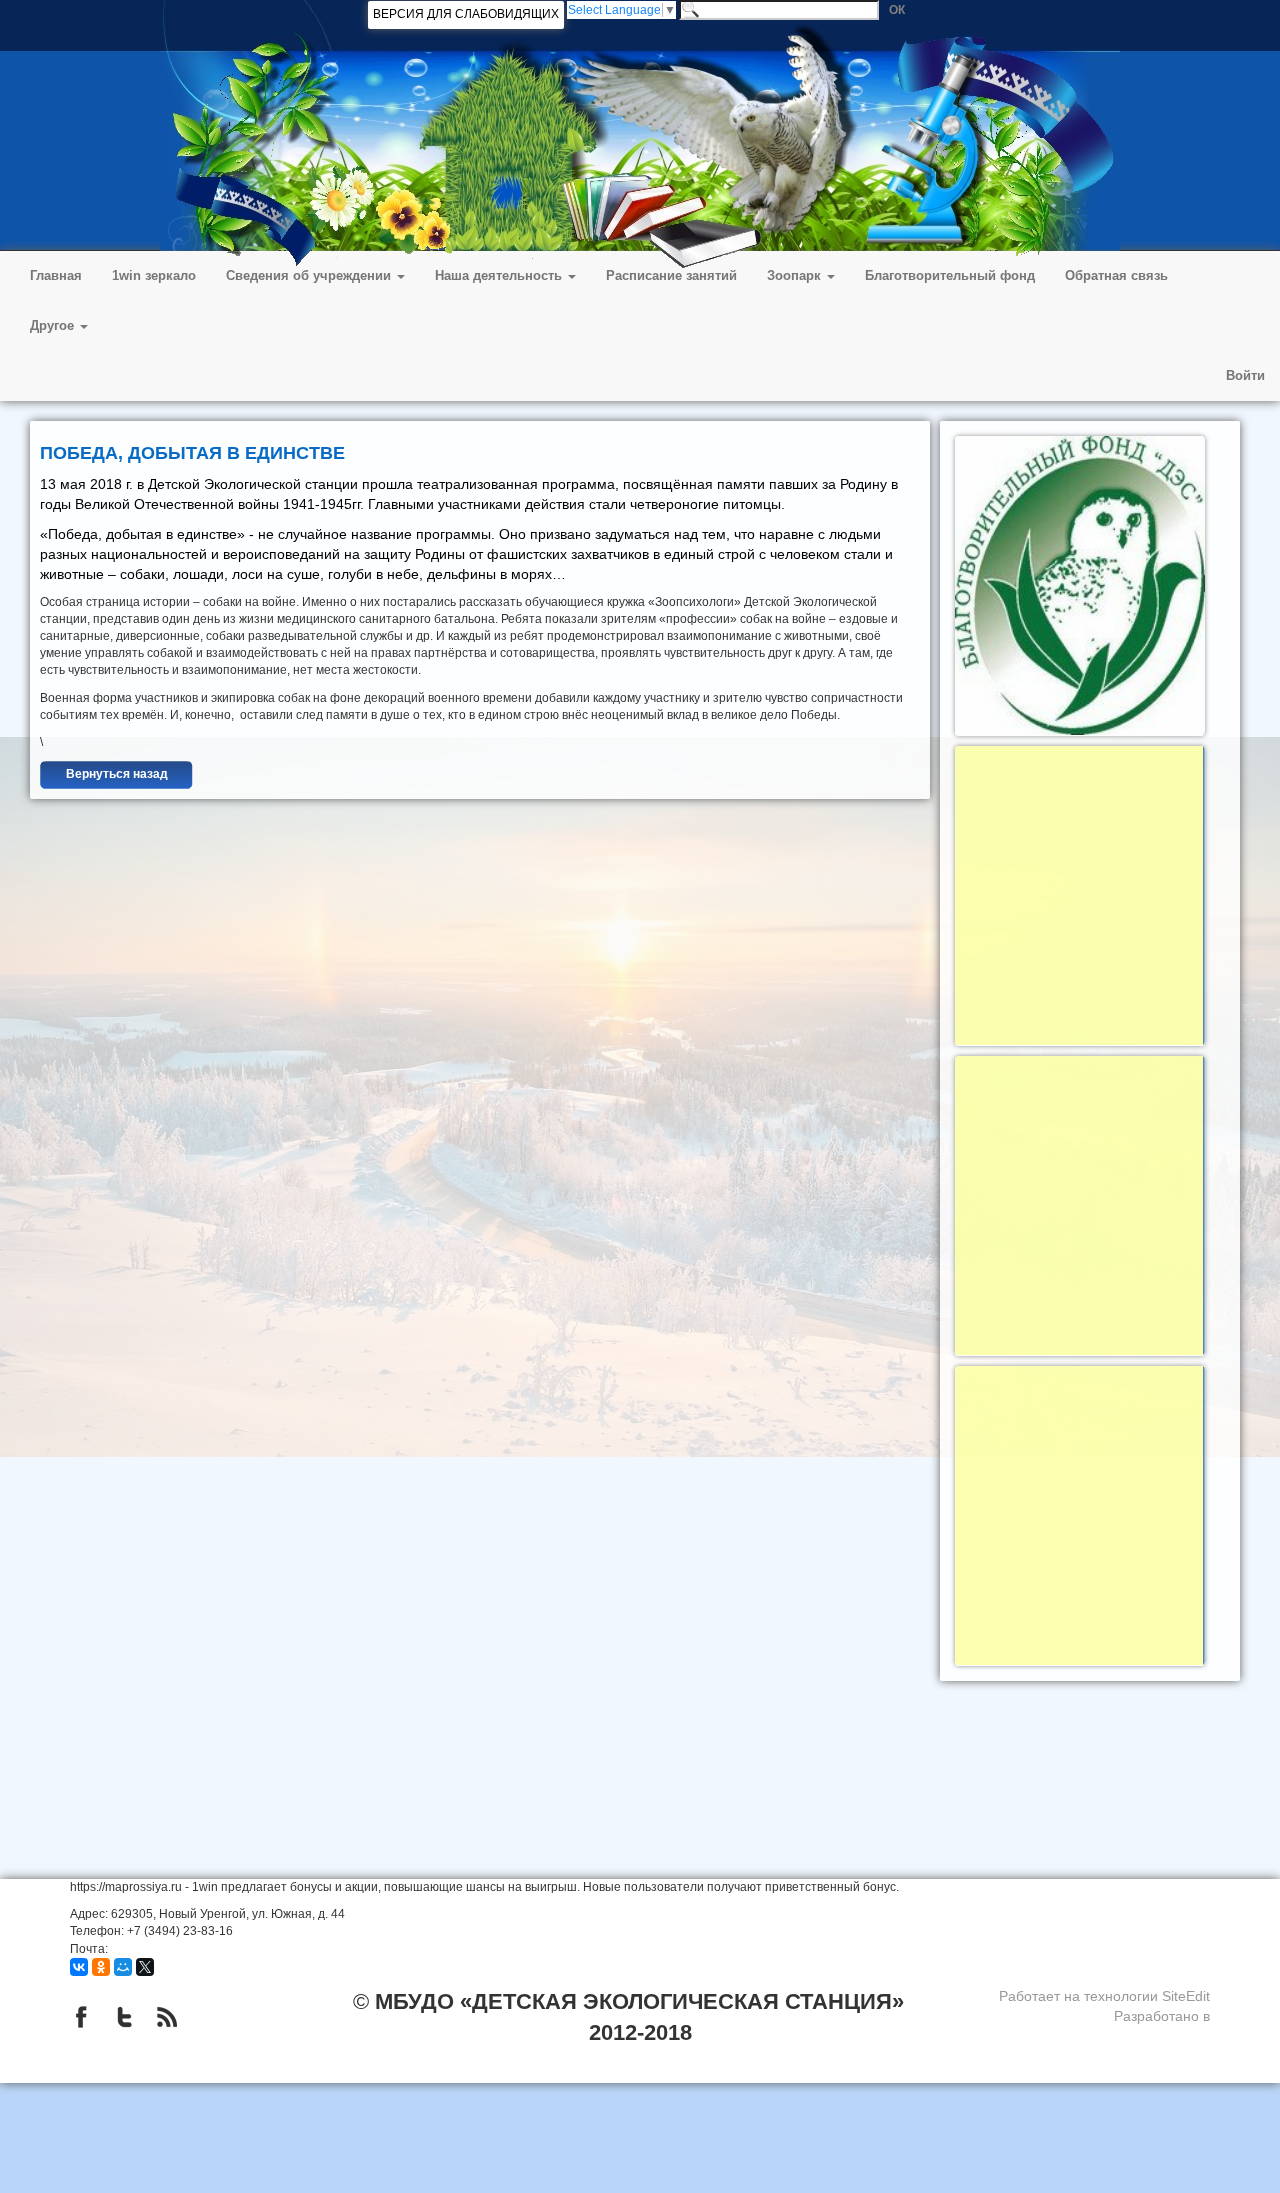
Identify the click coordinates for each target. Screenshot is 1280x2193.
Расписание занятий (671, 275)
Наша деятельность (500, 275)
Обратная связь (1116, 275)
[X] (145, 1967)
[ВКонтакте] (79, 1967)
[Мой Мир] (123, 1967)
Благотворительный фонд (950, 275)
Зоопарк (796, 275)
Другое (54, 325)
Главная (56, 275)
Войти (1245, 375)
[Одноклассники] (101, 1967)
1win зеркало (154, 275)
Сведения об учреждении (310, 275)
